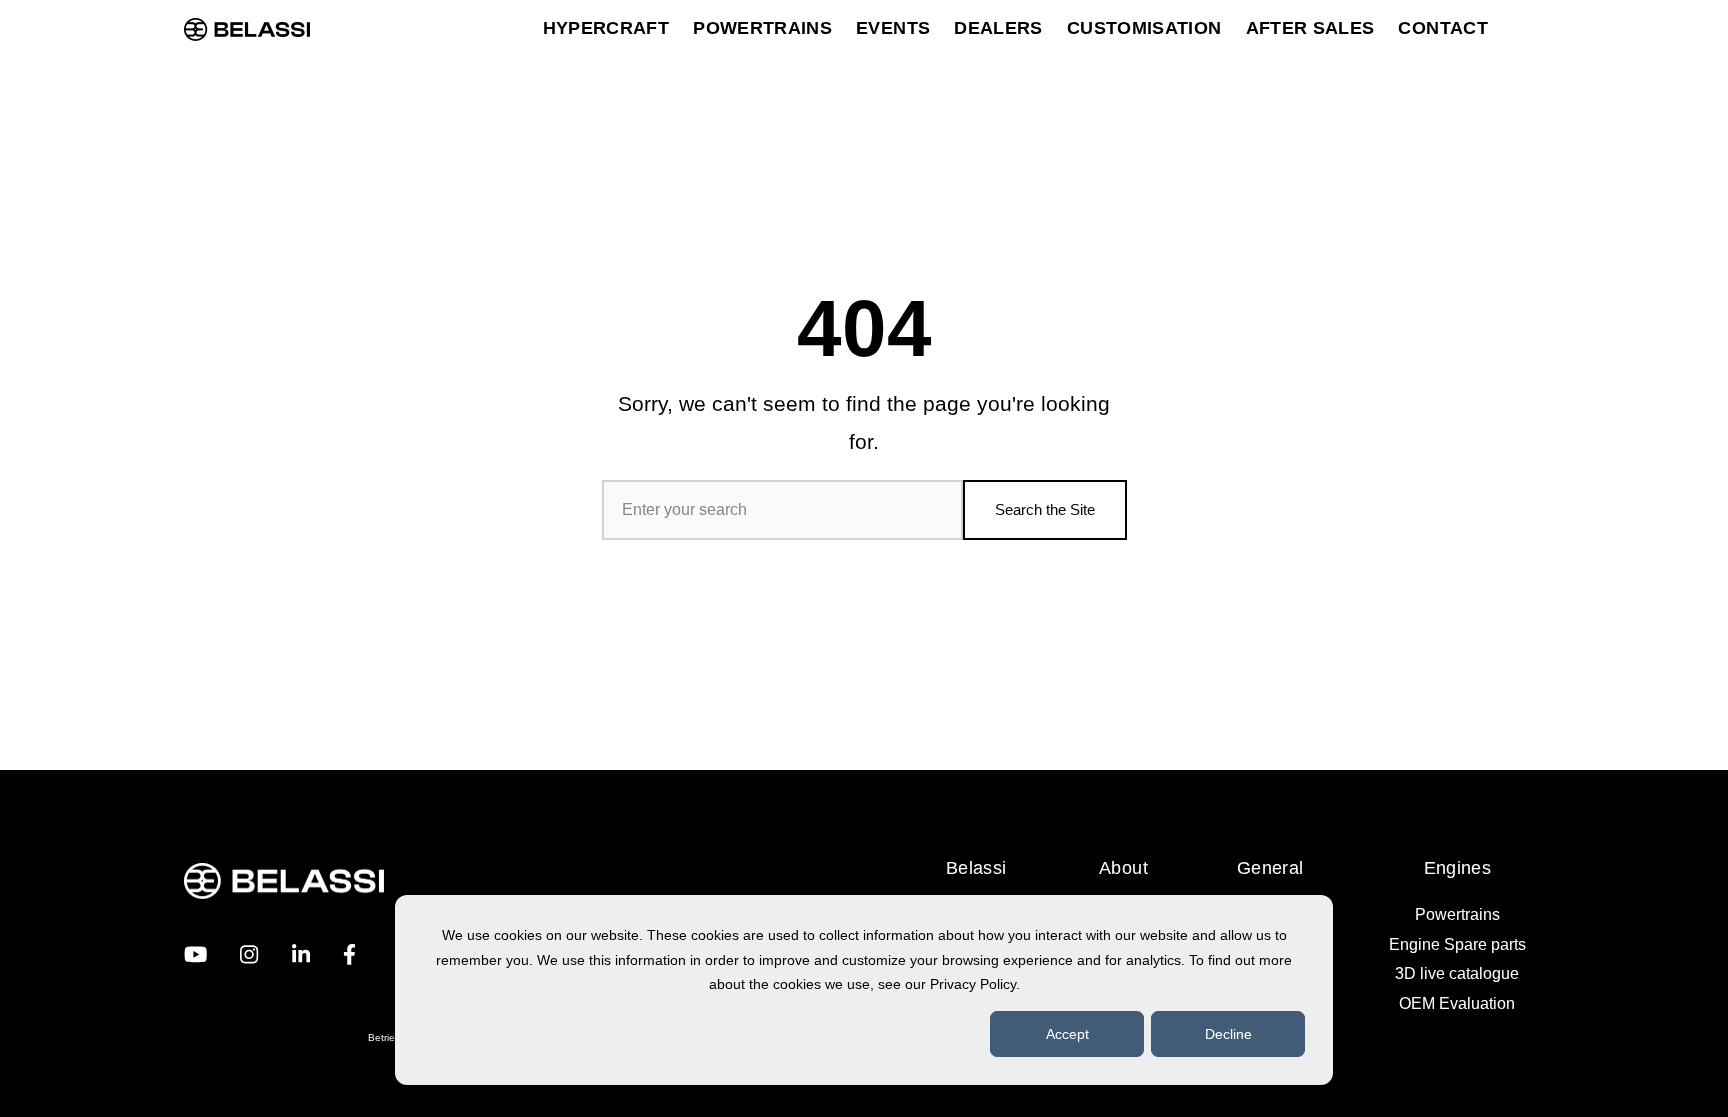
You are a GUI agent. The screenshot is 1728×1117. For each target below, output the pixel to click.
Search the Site (1045, 509)
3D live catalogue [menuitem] (1457, 973)
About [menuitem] (1123, 868)
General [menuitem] (1270, 868)
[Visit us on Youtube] (195, 954)
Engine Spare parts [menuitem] (1457, 944)
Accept (1067, 1034)
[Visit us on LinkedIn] (301, 954)
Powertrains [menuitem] (1457, 914)
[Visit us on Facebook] (349, 954)
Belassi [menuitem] (976, 868)
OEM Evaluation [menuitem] (1457, 1003)
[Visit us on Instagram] (249, 954)
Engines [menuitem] (1458, 868)
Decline (1228, 1034)
